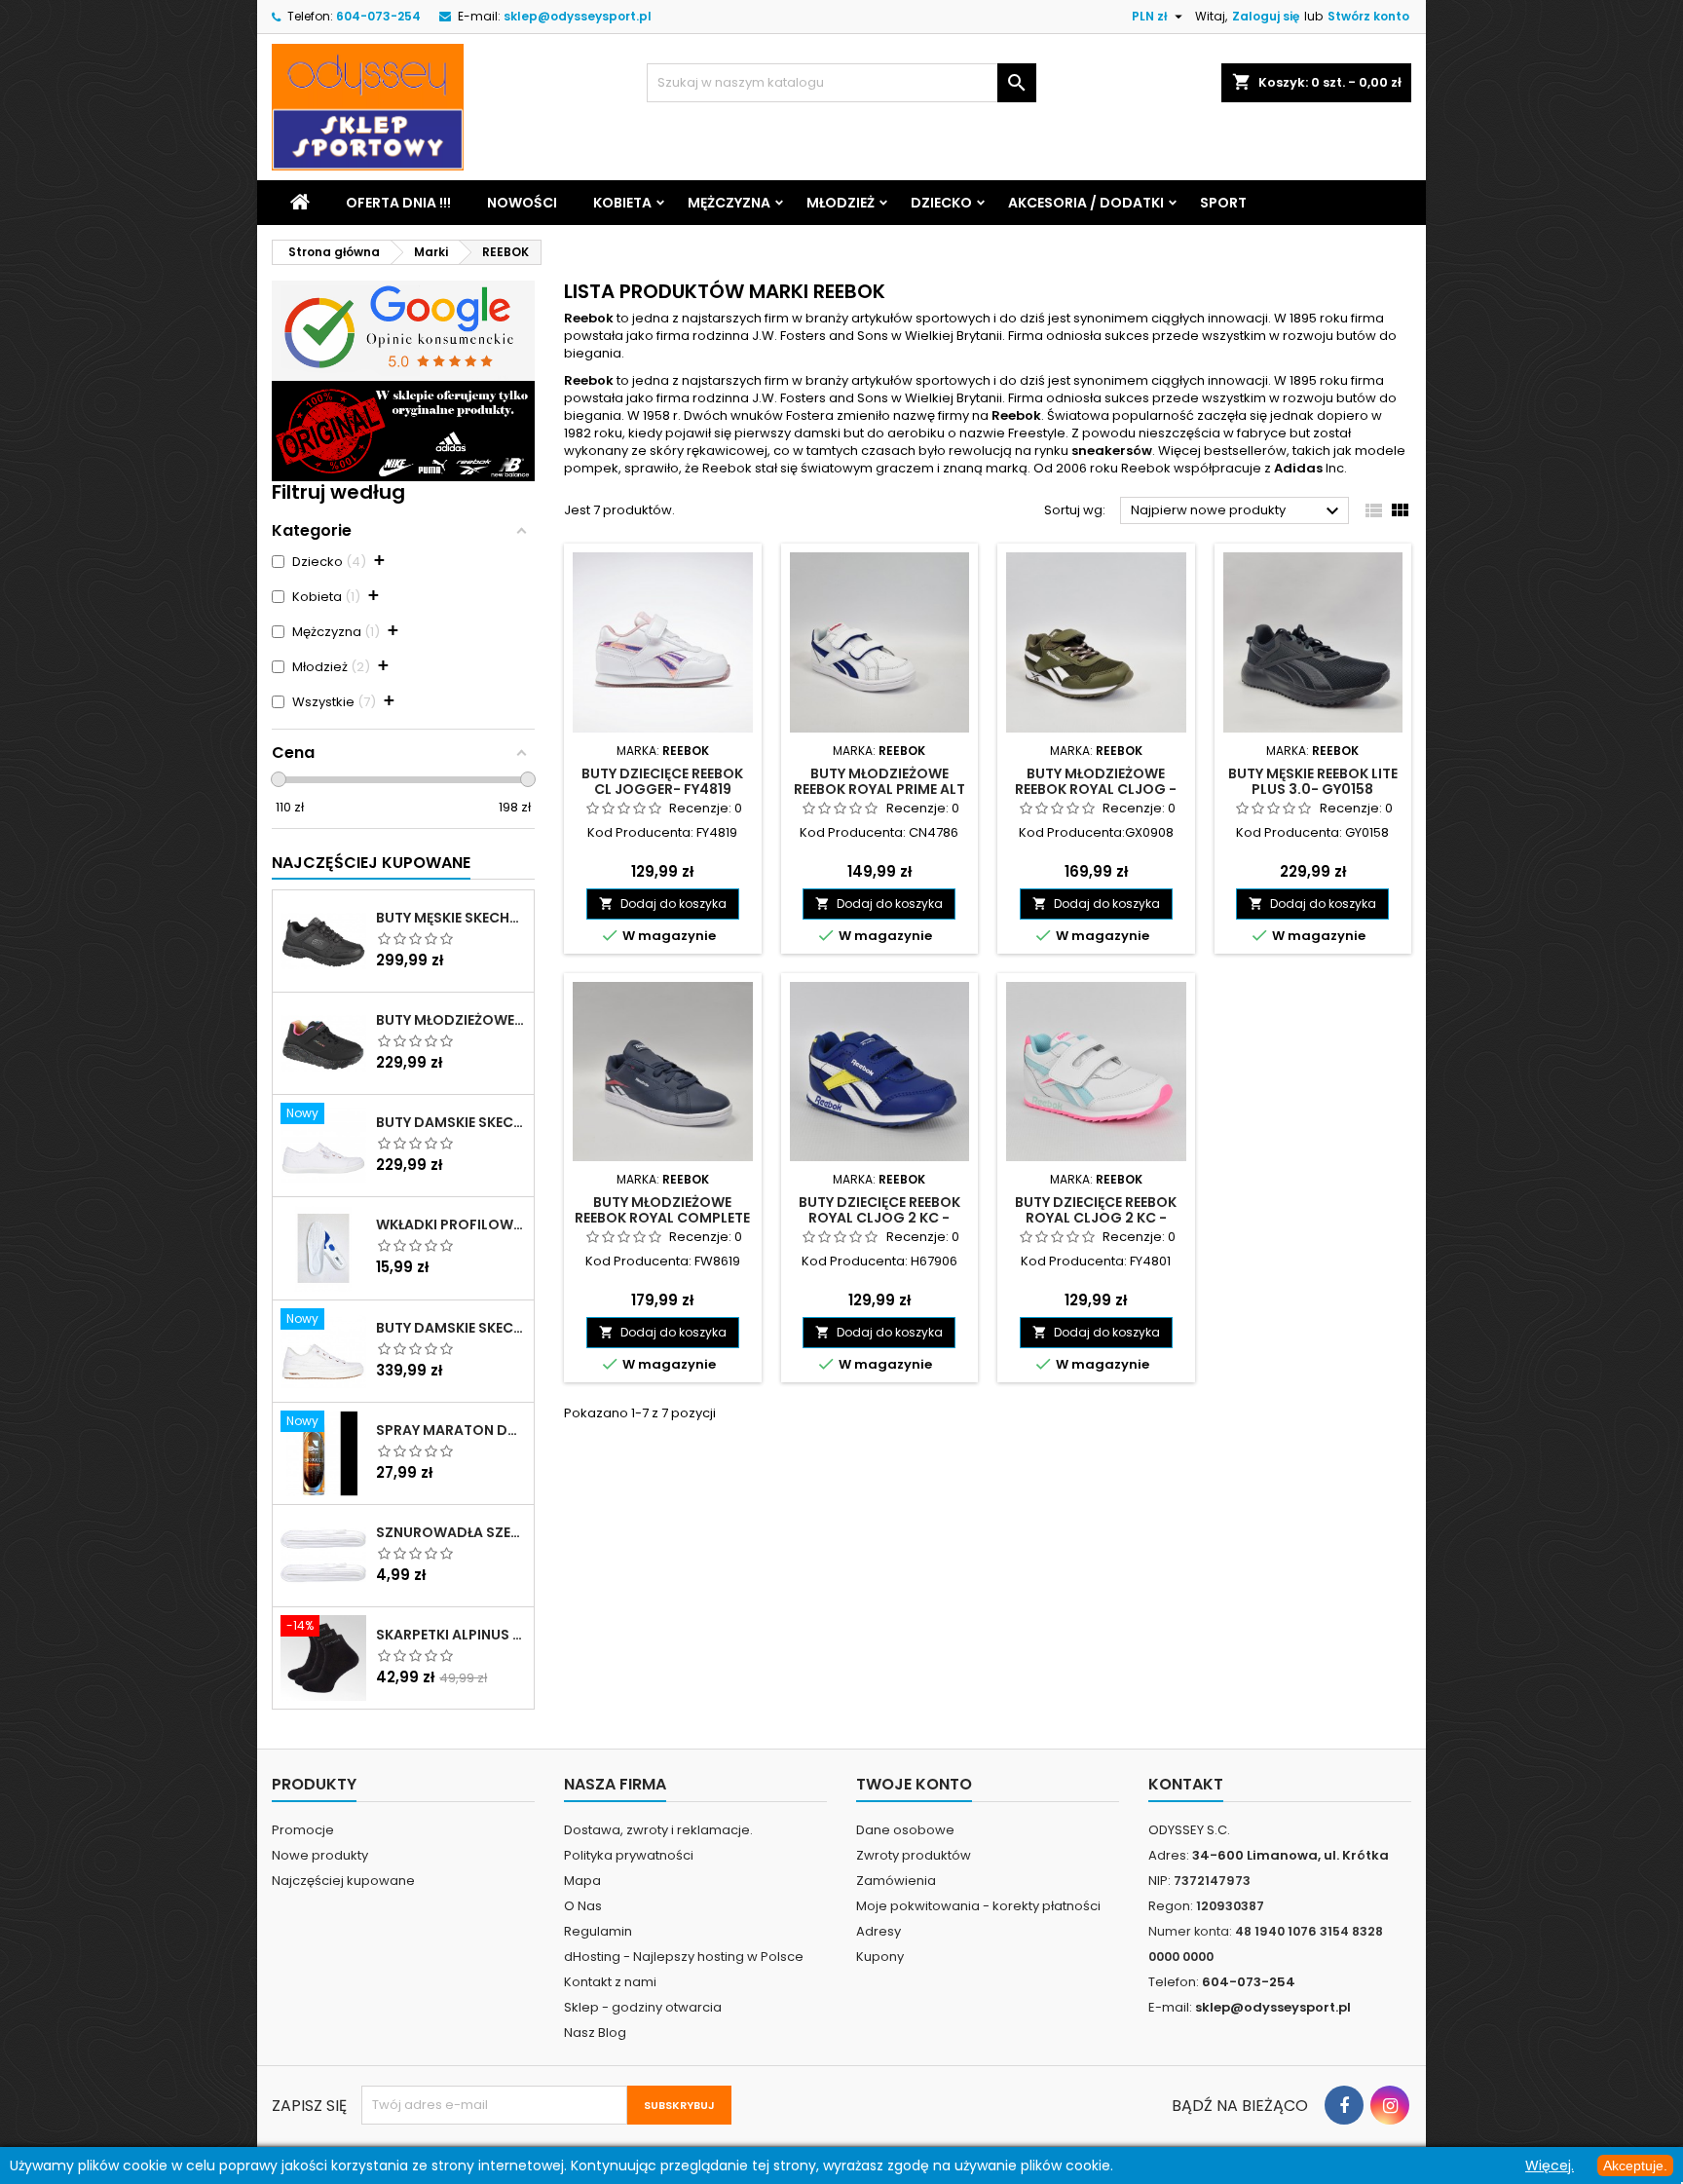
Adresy (879, 1931)
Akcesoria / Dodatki (1086, 203)
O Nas (583, 1906)
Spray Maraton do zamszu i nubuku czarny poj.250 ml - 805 (451, 1430)
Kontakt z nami (610, 1982)
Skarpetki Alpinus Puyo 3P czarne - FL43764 (451, 1635)
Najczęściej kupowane (343, 1881)
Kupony (880, 1957)
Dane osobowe (905, 1830)
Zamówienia (896, 1881)
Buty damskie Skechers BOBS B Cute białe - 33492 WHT (451, 1122)
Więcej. (1550, 2165)
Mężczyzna (729, 203)
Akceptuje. (1635, 2165)
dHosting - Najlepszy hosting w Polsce (684, 1957)
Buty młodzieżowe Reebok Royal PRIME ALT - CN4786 (879, 789)
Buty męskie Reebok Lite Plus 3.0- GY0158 (1313, 781)
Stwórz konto (1368, 16)
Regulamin (598, 1931)
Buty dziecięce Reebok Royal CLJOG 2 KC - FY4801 (1096, 1218)
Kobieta (622, 203)
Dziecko (941, 203)
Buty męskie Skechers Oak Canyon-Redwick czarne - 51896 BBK (451, 918)
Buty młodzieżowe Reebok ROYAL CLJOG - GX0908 (1096, 789)
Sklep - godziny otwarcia (643, 2007)
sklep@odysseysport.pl (578, 16)
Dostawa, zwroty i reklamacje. (658, 1830)
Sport (1223, 203)
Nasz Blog (595, 2033)
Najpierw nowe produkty (1237, 511)
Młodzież (841, 203)
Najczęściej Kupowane (371, 863)
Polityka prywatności (629, 1855)
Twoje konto (914, 1784)
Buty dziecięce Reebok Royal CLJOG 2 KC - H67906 (879, 1218)
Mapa (582, 1881)
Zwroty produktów (914, 1855)
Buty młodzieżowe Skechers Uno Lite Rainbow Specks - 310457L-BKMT (451, 1020)
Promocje (303, 1830)
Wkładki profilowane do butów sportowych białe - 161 (451, 1224)
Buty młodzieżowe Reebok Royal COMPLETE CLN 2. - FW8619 (662, 1218)
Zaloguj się (1266, 16)
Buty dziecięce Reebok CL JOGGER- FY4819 (662, 781)
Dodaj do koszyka (663, 904)
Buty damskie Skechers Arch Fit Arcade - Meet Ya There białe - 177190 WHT (451, 1328)
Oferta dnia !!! (398, 203)
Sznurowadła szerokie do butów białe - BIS (451, 1532)
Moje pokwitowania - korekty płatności (978, 1906)
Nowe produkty (320, 1855)
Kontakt (1186, 1784)
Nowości (522, 203)
